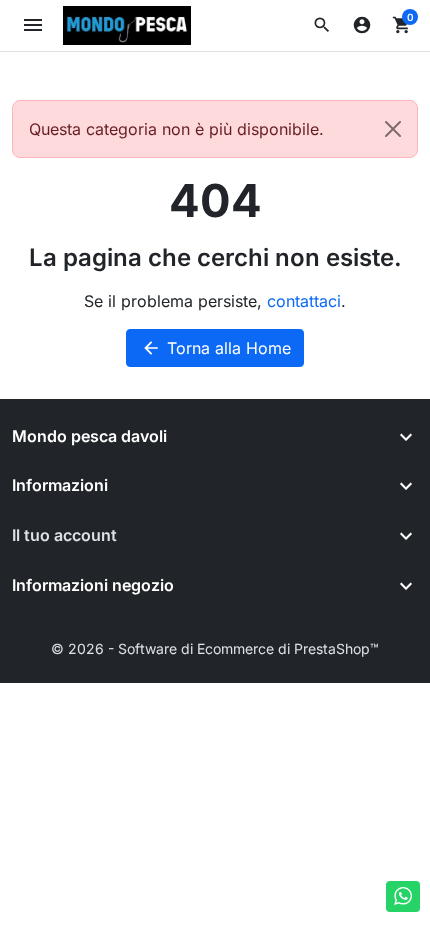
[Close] (393, 129)
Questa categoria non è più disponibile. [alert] (176, 129)
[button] (322, 25)
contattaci (304, 301)
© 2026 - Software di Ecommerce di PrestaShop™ (215, 648)
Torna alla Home (216, 348)
